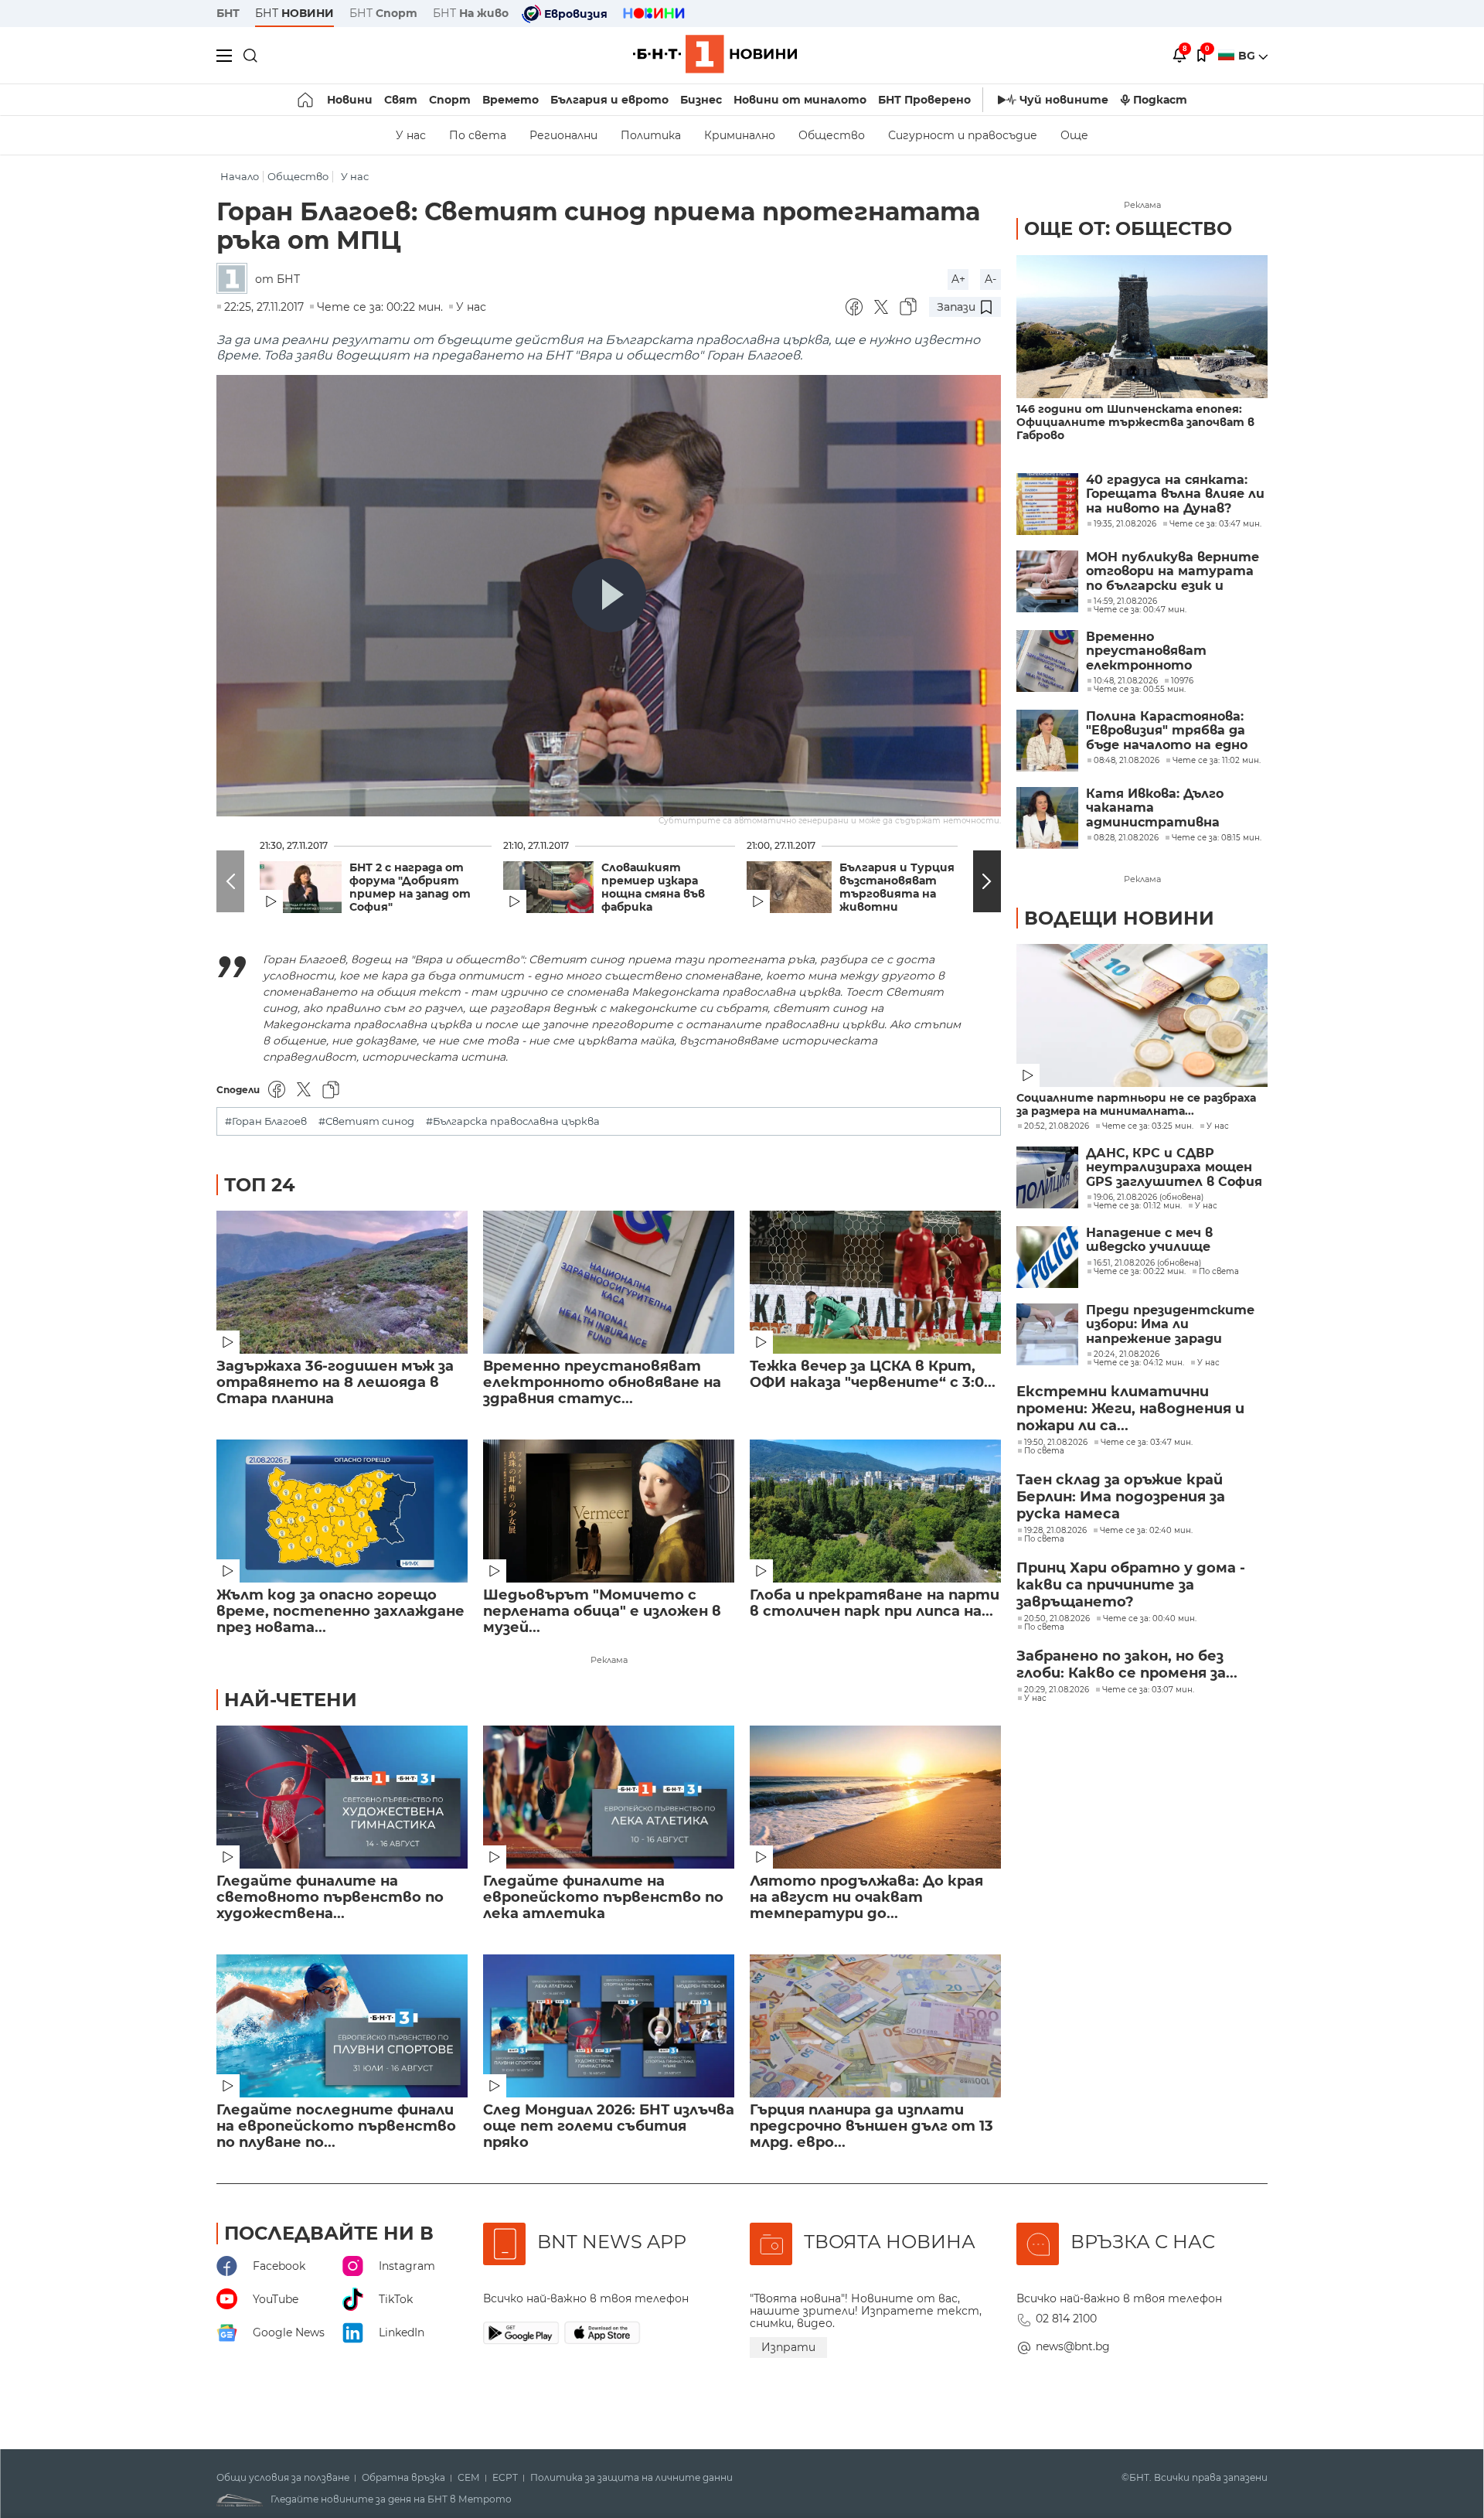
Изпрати (788, 2347)
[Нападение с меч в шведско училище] (1047, 1257)
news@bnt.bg (1073, 2346)
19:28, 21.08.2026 (1055, 1531)
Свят (401, 100)
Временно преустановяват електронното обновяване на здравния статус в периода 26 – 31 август (1172, 651)
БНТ (228, 13)
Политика (651, 135)
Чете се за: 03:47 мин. (1147, 1443)
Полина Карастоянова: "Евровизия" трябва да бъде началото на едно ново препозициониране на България (1169, 731)
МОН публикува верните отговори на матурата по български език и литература (1173, 572)
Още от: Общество (1128, 228)
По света (478, 135)
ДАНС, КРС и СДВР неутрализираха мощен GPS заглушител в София (1174, 1168)
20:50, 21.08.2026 (1057, 1619)
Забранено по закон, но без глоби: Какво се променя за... (1127, 1664)
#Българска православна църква (513, 1121)
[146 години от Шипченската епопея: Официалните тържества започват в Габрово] (1142, 327)
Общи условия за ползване (283, 2478)
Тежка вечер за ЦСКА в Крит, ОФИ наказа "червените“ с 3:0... (873, 1375)
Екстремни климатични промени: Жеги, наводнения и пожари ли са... (1130, 1409)
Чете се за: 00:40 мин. (1150, 1619)
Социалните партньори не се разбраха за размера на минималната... (1136, 1105)
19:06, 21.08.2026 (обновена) (1149, 1198)
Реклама (609, 1660)
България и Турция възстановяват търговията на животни (897, 888)
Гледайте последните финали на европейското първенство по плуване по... (336, 2126)
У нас (411, 135)
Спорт (450, 100)
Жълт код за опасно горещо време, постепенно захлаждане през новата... (340, 1612)
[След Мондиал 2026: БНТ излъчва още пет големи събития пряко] (609, 2026)
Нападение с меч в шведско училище (1149, 1240)
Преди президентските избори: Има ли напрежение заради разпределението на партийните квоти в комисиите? (1170, 1325)
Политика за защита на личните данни (631, 2478)
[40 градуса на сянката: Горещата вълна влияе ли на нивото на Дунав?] (1047, 504)
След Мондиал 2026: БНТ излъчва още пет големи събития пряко (609, 2126)
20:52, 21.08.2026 (1057, 1126)
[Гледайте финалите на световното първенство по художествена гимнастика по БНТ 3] (342, 1797)
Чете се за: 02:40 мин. (1146, 1531)
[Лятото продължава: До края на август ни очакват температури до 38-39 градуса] (875, 1797)
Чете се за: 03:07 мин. (1148, 1690)
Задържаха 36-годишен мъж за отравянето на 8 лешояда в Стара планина (335, 1383)
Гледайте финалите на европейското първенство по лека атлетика (603, 1898)
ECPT (505, 2478)
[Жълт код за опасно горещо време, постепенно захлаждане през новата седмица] (342, 1511)
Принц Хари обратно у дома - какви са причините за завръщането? (1131, 1585)
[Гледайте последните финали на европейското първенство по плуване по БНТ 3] (342, 2026)
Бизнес (701, 100)
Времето (511, 100)
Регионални (563, 135)
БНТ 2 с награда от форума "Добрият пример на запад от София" (410, 888)
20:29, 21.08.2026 (1057, 1690)
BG (1248, 56)
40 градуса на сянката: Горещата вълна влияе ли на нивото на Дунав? (1175, 494)
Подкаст (1160, 100)
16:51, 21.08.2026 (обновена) (1147, 1263)
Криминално (740, 135)
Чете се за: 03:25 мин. (1148, 1126)
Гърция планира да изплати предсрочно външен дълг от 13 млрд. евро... (871, 2126)
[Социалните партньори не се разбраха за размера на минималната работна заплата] (1142, 1015)
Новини (350, 100)
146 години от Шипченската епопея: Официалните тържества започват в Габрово (1135, 423)
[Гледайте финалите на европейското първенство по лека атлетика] (609, 1797)
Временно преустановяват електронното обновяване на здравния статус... (602, 1383)
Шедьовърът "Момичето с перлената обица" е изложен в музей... (602, 1612)
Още (1074, 135)
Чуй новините (1064, 100)
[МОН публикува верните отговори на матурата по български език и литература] (1047, 581)
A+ (958, 279)
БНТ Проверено (924, 100)
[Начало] (306, 100)
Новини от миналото (800, 100)
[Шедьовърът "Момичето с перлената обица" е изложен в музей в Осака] (609, 1511)
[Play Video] (609, 595)
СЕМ (469, 2478)
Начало (240, 177)
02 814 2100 (1066, 2319)
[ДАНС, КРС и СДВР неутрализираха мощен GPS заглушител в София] (1047, 1177)
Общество (832, 135)
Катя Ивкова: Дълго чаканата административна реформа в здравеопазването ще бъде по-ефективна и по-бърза (1173, 808)
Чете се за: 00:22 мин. (1140, 1272)
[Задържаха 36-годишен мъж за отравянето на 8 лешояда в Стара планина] (342, 1282)
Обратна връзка (403, 2478)
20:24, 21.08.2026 (1127, 1354)
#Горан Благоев (266, 1121)
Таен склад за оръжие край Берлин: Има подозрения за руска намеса (1121, 1497)
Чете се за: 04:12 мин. (1139, 1363)
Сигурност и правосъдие (963, 135)
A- (990, 279)
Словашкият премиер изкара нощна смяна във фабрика (653, 888)
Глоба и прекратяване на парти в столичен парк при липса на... (875, 1603)
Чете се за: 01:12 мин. (1138, 1206)
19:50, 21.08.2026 (1056, 1443)
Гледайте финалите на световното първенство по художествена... (330, 1898)
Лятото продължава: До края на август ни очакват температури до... (866, 1898)
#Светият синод (366, 1121)
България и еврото (609, 100)
